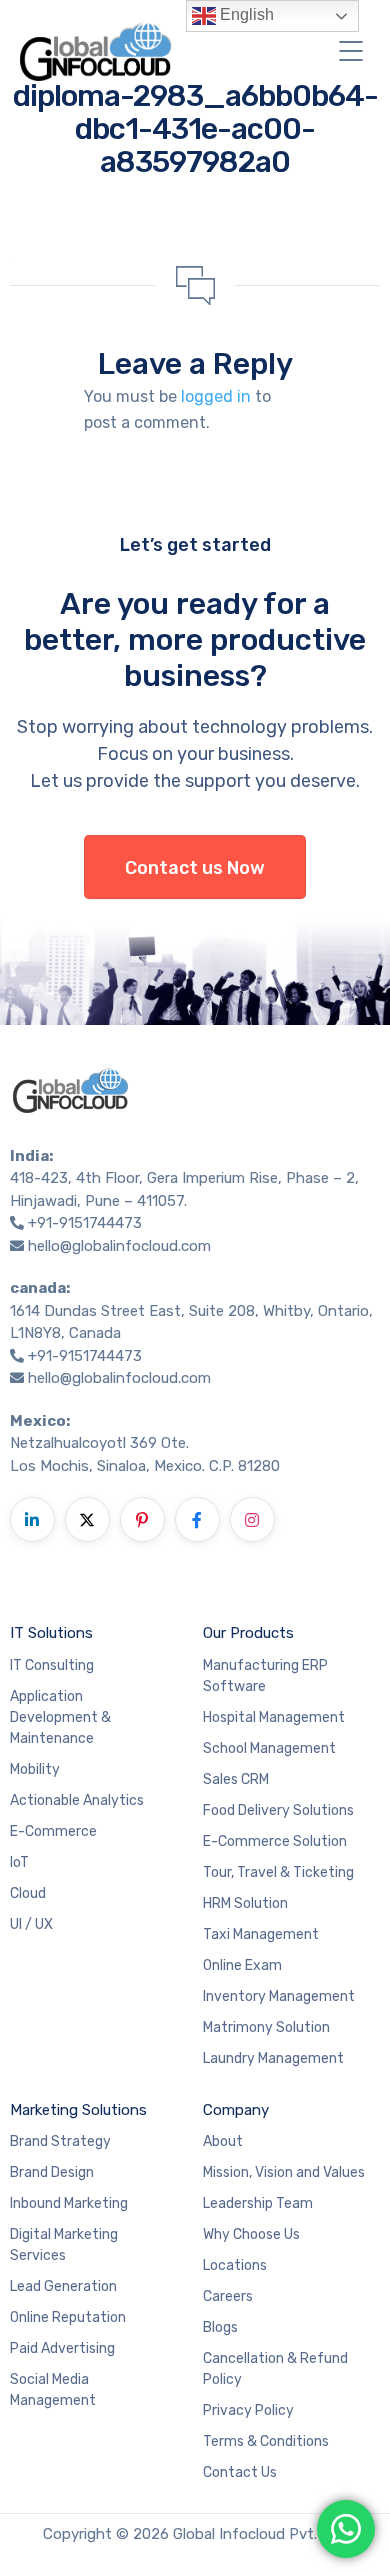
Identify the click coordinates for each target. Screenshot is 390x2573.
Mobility (35, 1769)
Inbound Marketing (69, 2203)
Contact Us (240, 2472)
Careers (228, 2296)
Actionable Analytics (77, 1800)
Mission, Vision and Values (284, 2172)
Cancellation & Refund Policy (275, 2369)
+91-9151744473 (85, 1223)
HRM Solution (245, 1903)
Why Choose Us (251, 2234)
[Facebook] (197, 1519)
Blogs (220, 2327)
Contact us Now (195, 868)
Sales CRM (236, 1779)
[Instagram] (252, 1519)
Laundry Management (273, 2058)
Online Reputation (68, 2317)
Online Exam (242, 1965)
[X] (87, 1519)
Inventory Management (279, 1996)
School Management (269, 1748)
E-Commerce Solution (275, 1841)
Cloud (28, 1893)
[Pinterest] (142, 1519)
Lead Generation (63, 2286)
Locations (235, 2265)
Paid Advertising (62, 2348)
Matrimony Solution (266, 2027)
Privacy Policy (248, 2410)
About (223, 2141)
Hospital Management (274, 1717)
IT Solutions (51, 1633)
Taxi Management (261, 1934)
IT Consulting (52, 1665)
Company (236, 2110)
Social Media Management (53, 2390)
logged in (216, 396)
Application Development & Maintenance (60, 1717)
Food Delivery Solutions (278, 1810)
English (245, 14)
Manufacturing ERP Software (265, 1676)
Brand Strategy (60, 2141)
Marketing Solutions (78, 2110)
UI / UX (31, 1924)
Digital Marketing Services (64, 2245)
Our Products (248, 1633)
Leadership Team (258, 2203)
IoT (19, 1862)
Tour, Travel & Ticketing (278, 1872)
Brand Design (52, 2172)
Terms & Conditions (266, 2441)
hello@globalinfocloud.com (119, 1246)
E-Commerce (53, 1831)
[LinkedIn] (32, 1519)
